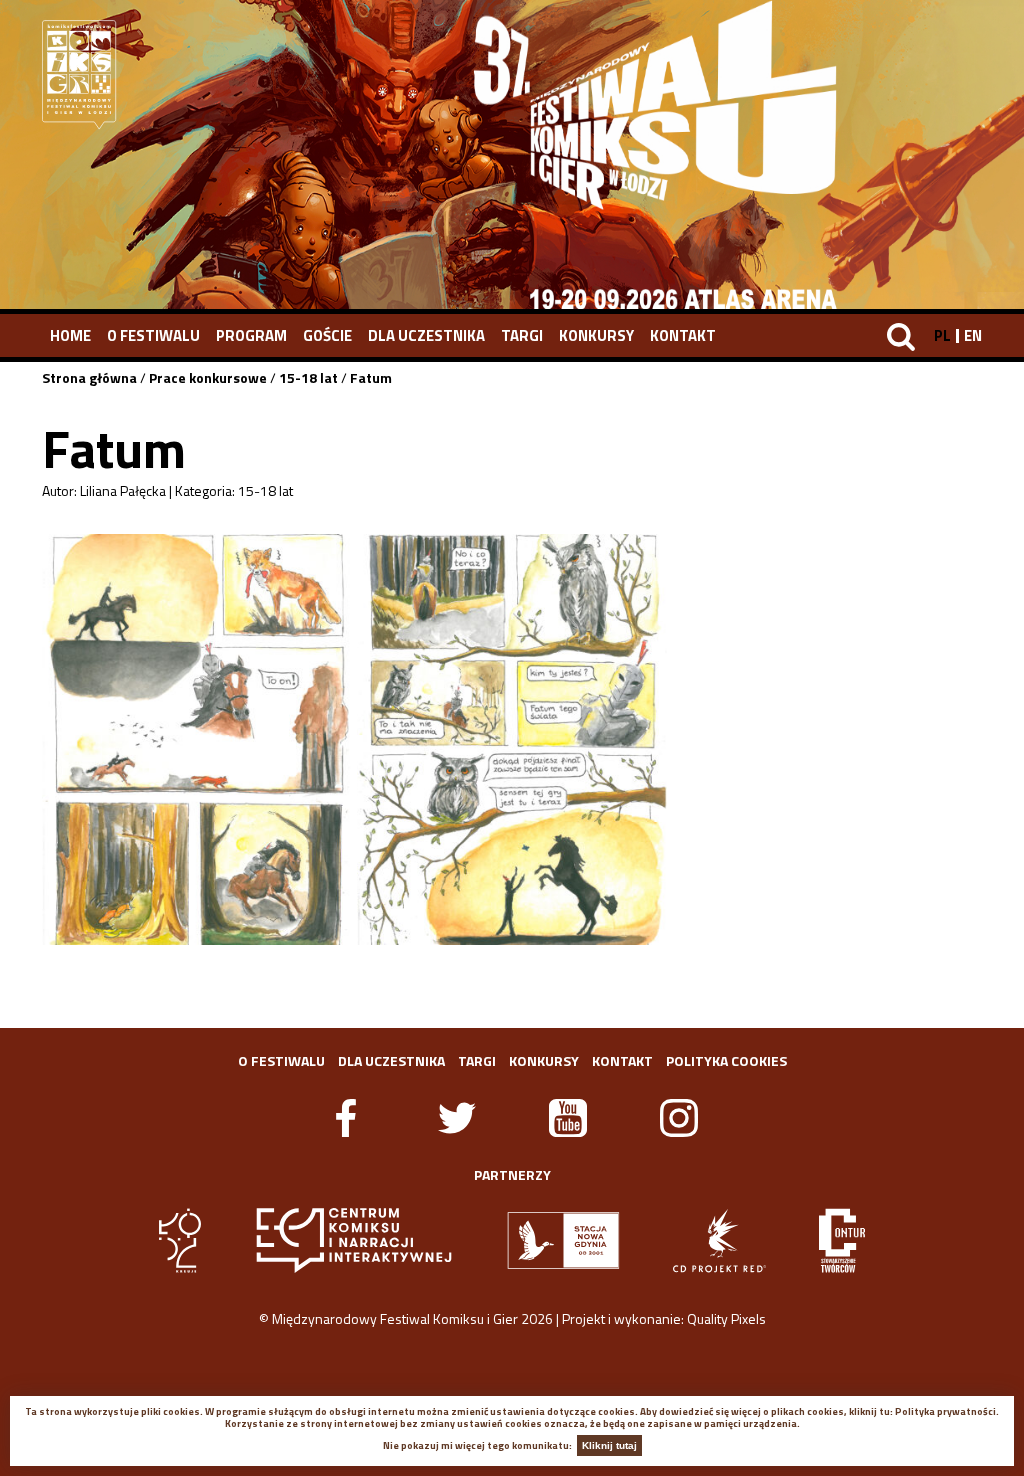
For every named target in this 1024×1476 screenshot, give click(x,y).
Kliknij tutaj (609, 1445)
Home (70, 335)
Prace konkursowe (208, 377)
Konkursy (596, 335)
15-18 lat (308, 377)
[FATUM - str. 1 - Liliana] (196, 739)
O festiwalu (153, 335)
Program (251, 335)
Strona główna (89, 377)
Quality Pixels (726, 1318)
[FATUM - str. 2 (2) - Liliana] (511, 739)
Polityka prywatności (945, 1411)
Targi (522, 335)
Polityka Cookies (726, 1060)
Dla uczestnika (426, 335)
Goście (327, 335)
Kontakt (683, 335)
